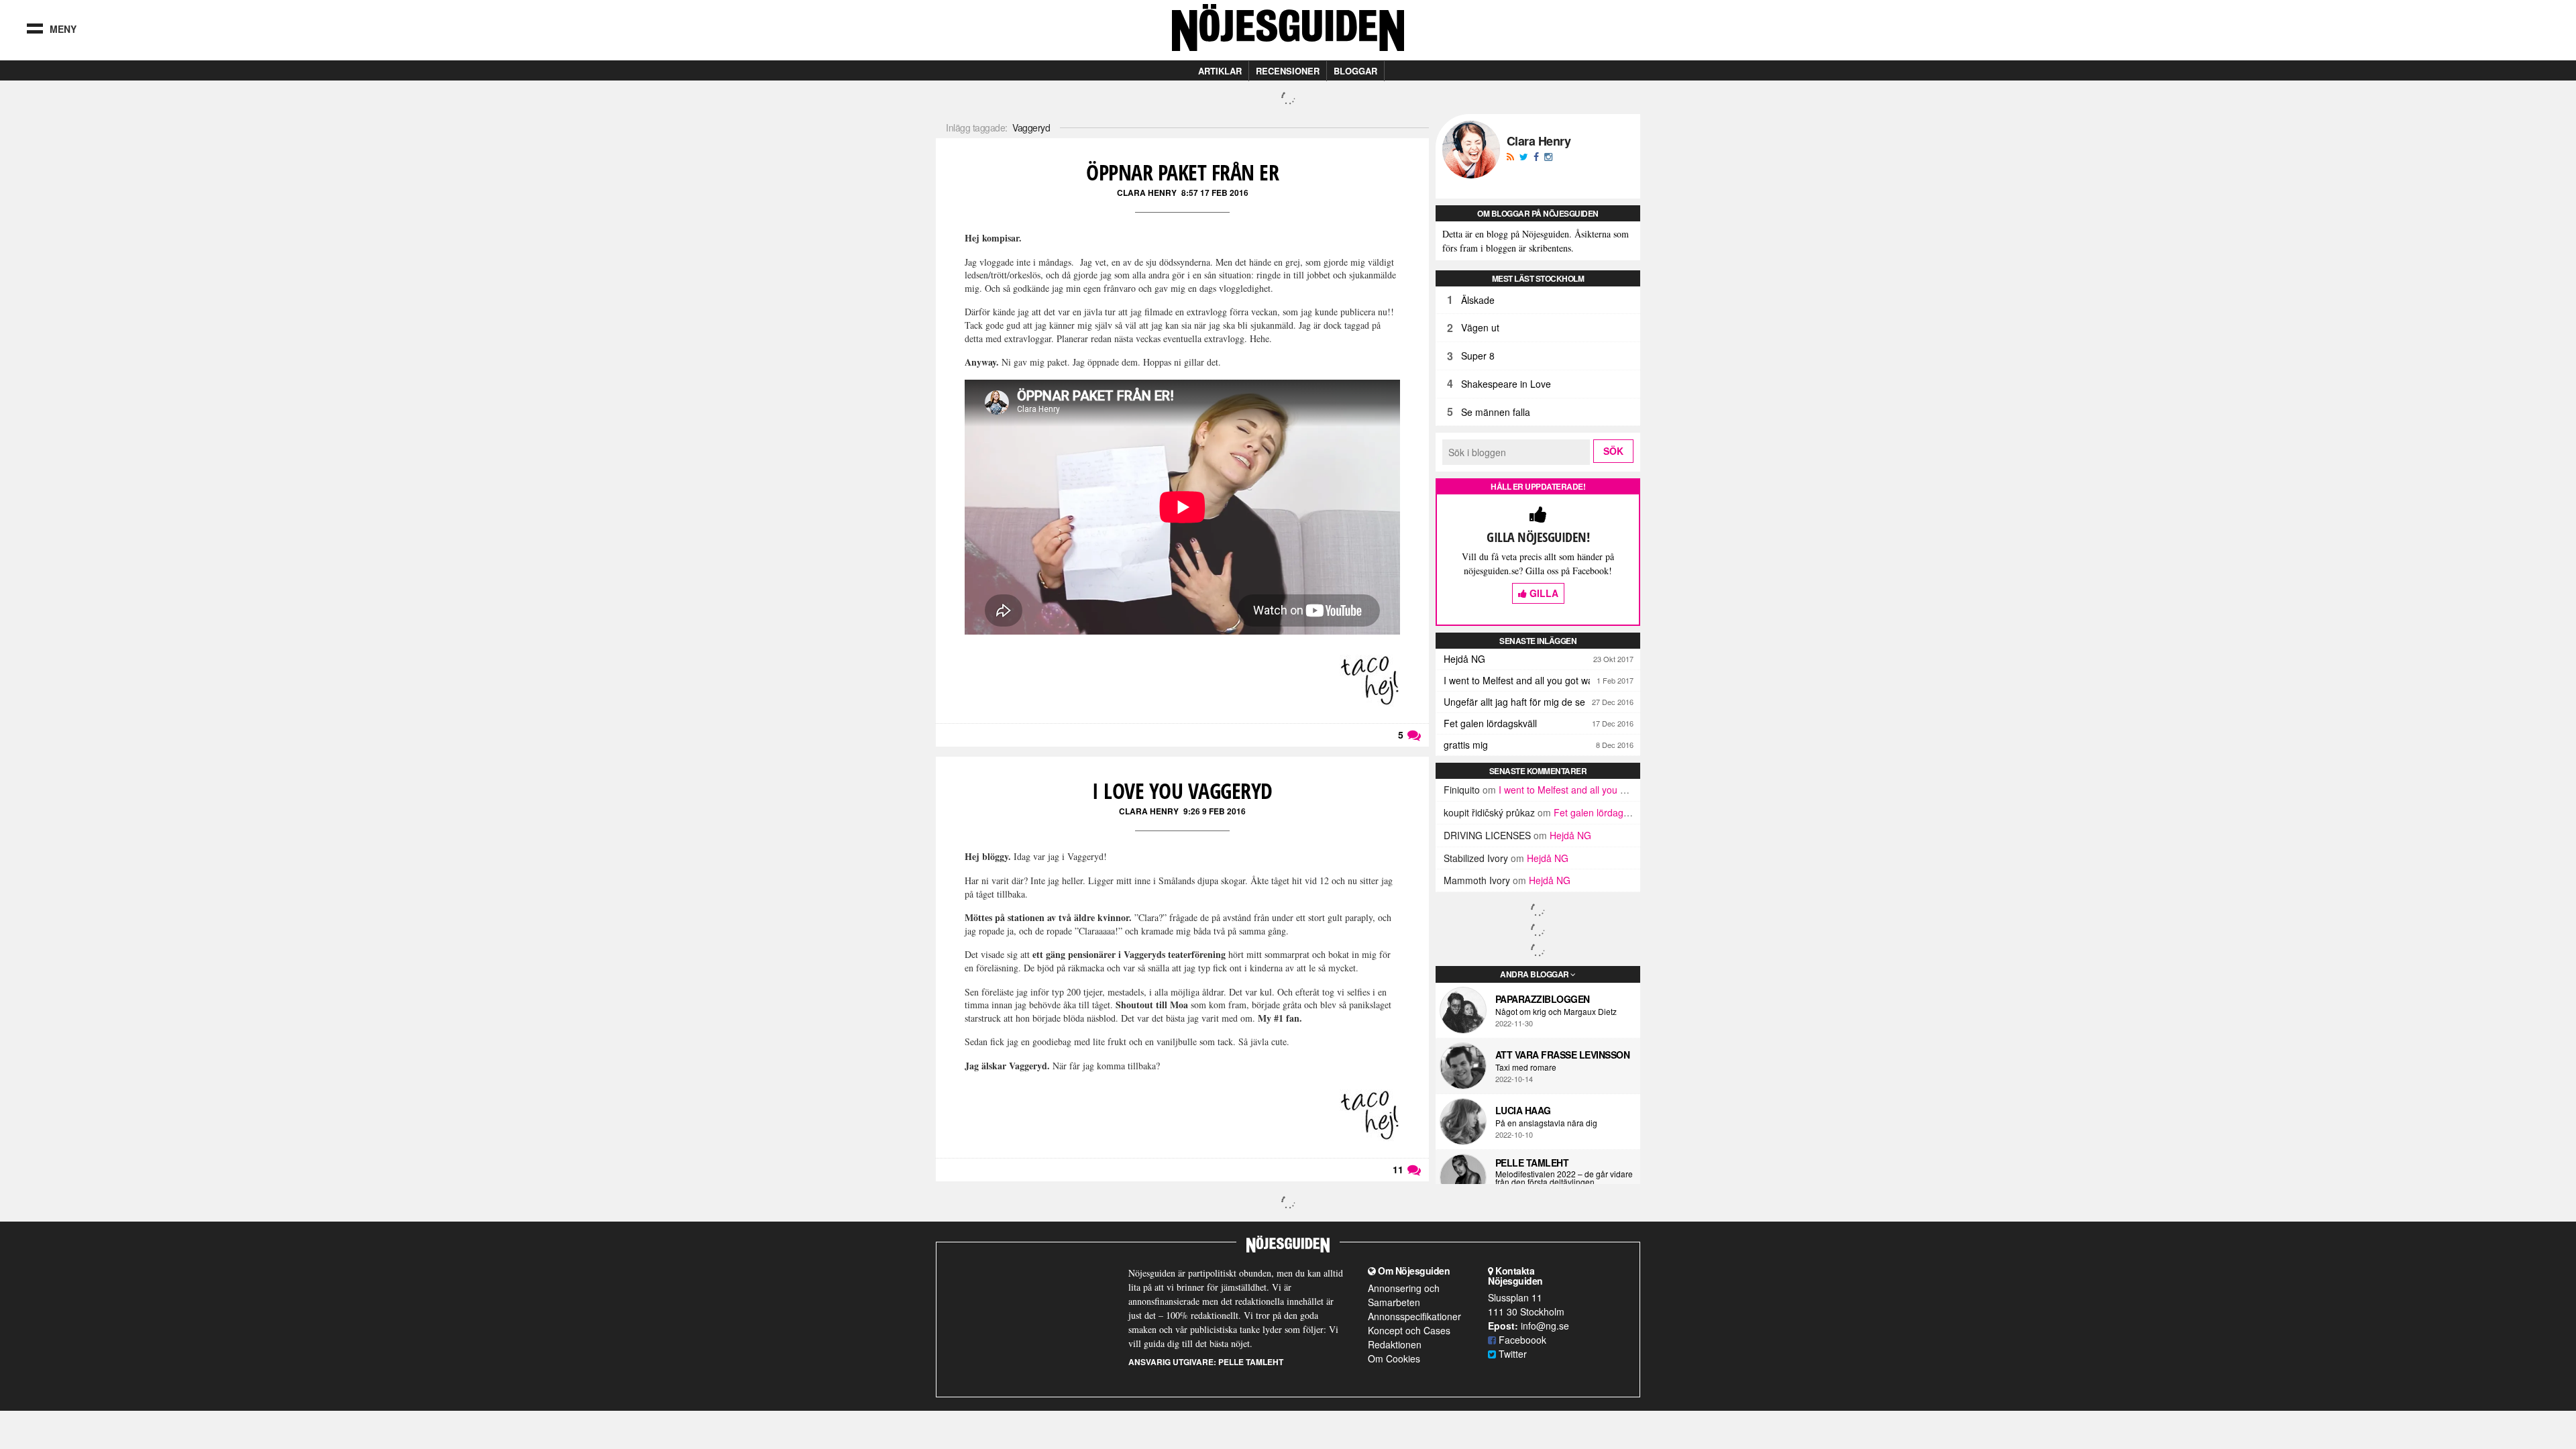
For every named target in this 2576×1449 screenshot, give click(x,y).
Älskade (1478, 300)
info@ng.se (1545, 1326)
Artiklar (1220, 71)
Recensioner (1288, 71)
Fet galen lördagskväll (1490, 723)
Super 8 (1478, 356)
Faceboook (1521, 1340)
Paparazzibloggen (1543, 999)
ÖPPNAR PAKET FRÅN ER (1182, 172)
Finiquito (1462, 790)
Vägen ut (1480, 327)
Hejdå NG (1464, 659)
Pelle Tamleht (1532, 1163)
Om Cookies (1394, 1358)
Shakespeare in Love (1506, 384)
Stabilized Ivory (1476, 858)
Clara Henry (1147, 193)
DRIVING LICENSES (1487, 835)
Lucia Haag (1523, 1110)
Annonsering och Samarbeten (1404, 1295)
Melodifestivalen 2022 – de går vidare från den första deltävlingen (1564, 1178)
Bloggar (1355, 71)
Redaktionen (1395, 1344)
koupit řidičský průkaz (1489, 812)
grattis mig (1466, 745)
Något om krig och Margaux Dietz (1556, 1012)
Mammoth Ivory (1477, 880)
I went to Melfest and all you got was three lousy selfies (1542, 680)
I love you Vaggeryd (1182, 791)
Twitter (1511, 1354)
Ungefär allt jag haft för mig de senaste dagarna (1542, 702)
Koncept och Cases (1409, 1330)
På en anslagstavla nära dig (1546, 1123)
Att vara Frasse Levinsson (1563, 1055)
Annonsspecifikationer (1414, 1316)
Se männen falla (1496, 412)
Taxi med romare (1526, 1067)
